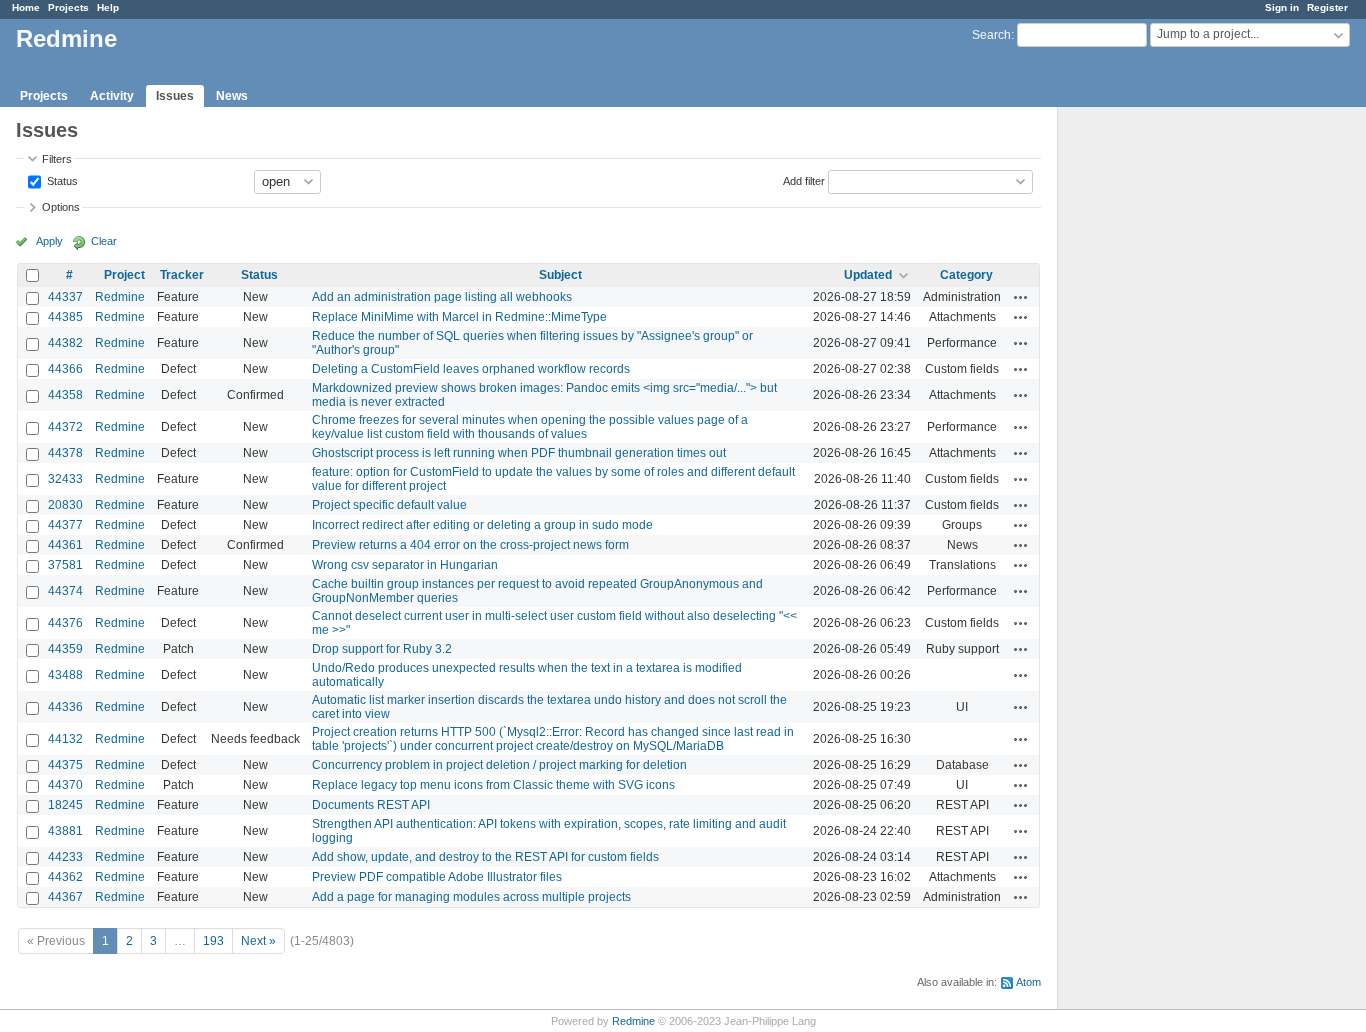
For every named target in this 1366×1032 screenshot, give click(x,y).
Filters (57, 159)
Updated (868, 275)
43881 (65, 831)
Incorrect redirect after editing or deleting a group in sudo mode (482, 525)
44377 (65, 525)
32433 (65, 479)
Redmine (120, 297)
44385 (65, 317)
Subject (560, 275)
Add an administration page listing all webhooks (442, 297)
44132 (65, 739)
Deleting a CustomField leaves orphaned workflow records (471, 369)
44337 (65, 297)
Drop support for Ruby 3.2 (382, 649)
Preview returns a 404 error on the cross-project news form (470, 545)
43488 (65, 675)
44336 (65, 707)
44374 (65, 591)
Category (966, 275)
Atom (1028, 982)
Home (26, 7)
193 (213, 941)
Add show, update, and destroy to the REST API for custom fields (485, 857)
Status (61, 180)
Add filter (804, 180)
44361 (65, 545)
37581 (65, 565)
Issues (175, 96)
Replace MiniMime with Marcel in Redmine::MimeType (459, 317)
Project (124, 275)
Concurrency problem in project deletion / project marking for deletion (499, 765)
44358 (65, 395)
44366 (65, 369)
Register (1327, 7)
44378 (65, 453)
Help (108, 7)
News (232, 96)
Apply (49, 241)
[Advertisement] (1158, 421)
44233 (65, 857)
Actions (1021, 297)
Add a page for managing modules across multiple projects (471, 897)
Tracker (182, 275)
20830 (65, 505)
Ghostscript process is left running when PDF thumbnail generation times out (519, 453)
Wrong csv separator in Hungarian (405, 565)
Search (991, 35)
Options (61, 207)
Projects (68, 7)
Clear (104, 241)
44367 (65, 897)
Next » (258, 941)
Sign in (1282, 7)
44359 (65, 649)
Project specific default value (389, 505)
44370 (65, 785)
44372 (65, 427)
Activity (112, 96)
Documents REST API (371, 805)
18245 (65, 805)
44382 (65, 343)
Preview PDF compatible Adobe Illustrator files (437, 877)
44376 (65, 623)
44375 (65, 765)
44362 (65, 877)
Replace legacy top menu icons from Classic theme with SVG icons (493, 785)
